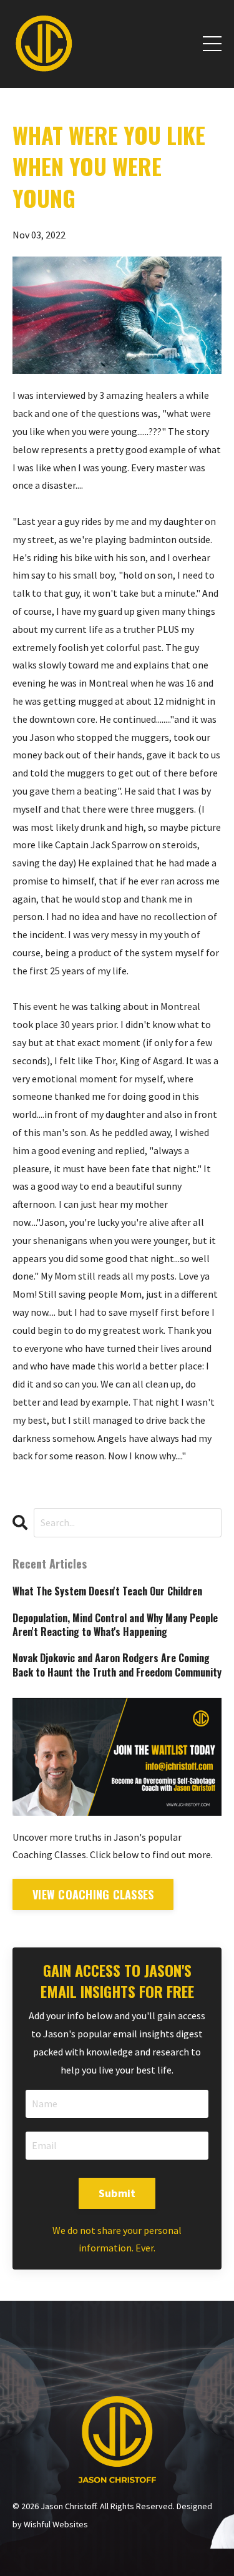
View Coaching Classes (93, 1894)
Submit (117, 2193)
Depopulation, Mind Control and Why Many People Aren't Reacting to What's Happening (115, 1625)
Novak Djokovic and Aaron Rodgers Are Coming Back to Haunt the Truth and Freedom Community (117, 1665)
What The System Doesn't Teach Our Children (107, 1591)
